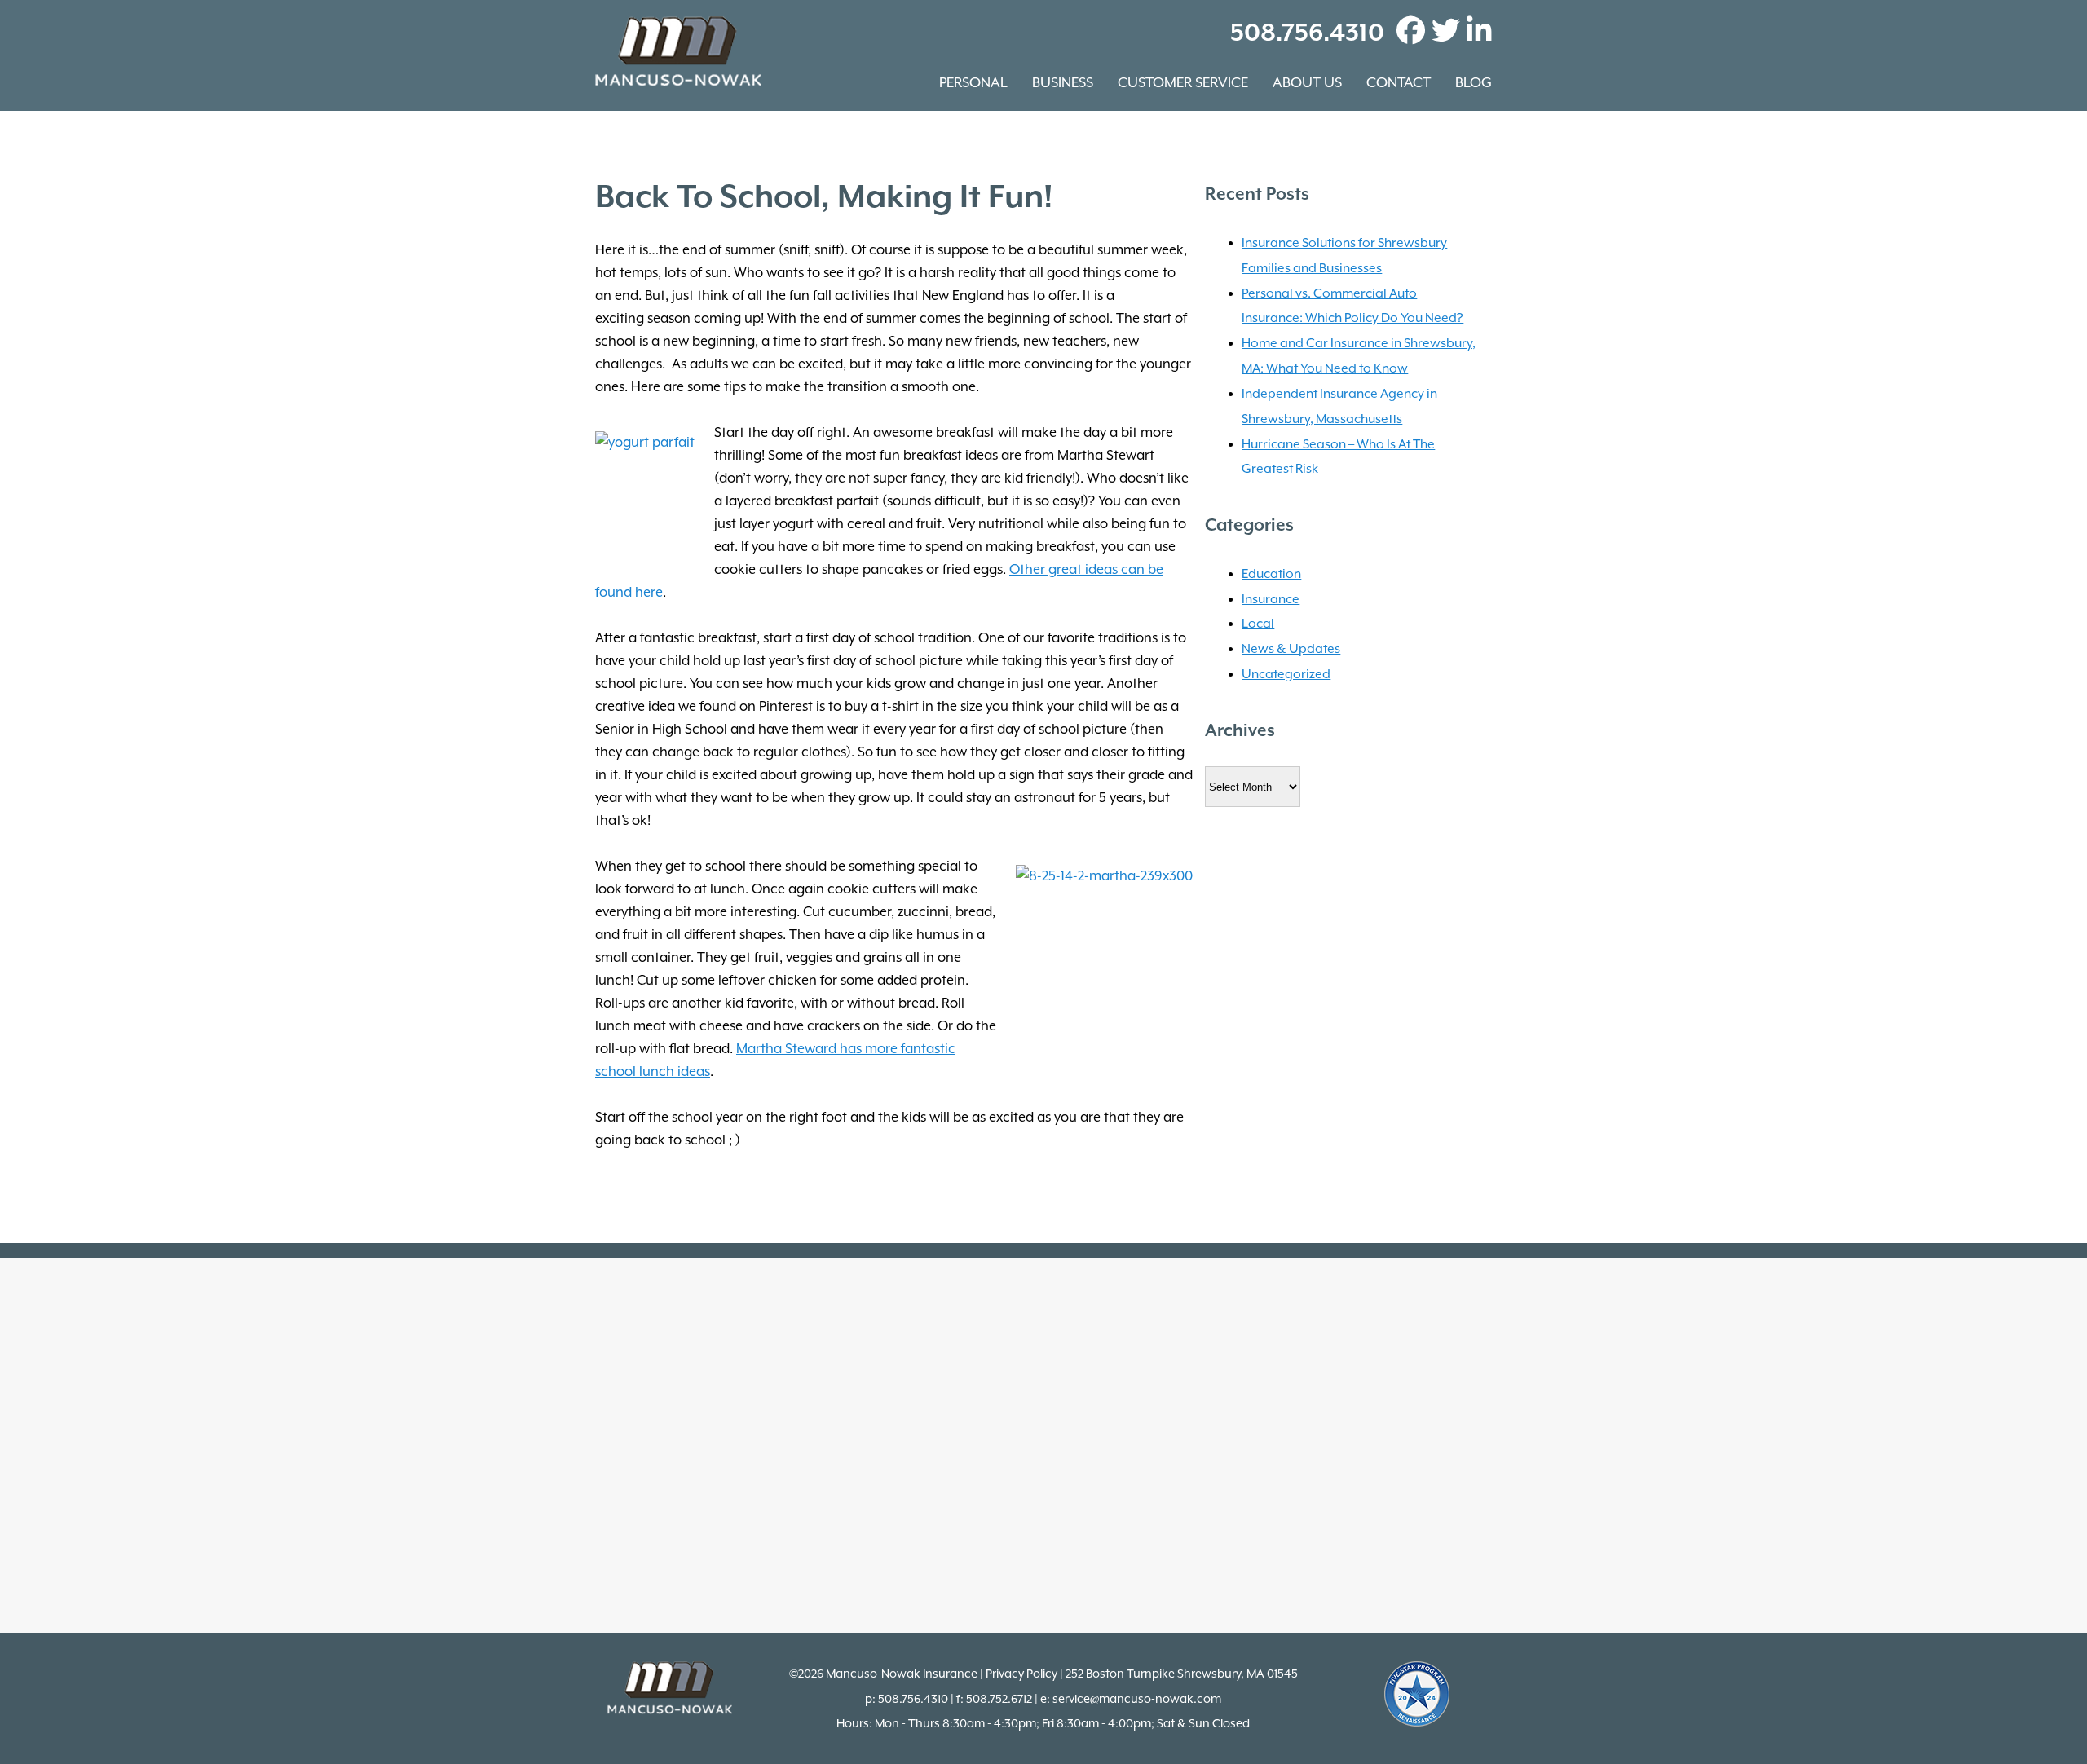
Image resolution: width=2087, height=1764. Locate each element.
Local (1258, 624)
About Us (1307, 82)
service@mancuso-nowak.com (1137, 1699)
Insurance (1271, 599)
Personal (973, 82)
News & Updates (1291, 649)
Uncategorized (1286, 674)
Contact (1399, 82)
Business (1063, 82)
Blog (1474, 82)
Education (1271, 574)
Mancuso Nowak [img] (678, 51)
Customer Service (1183, 82)
